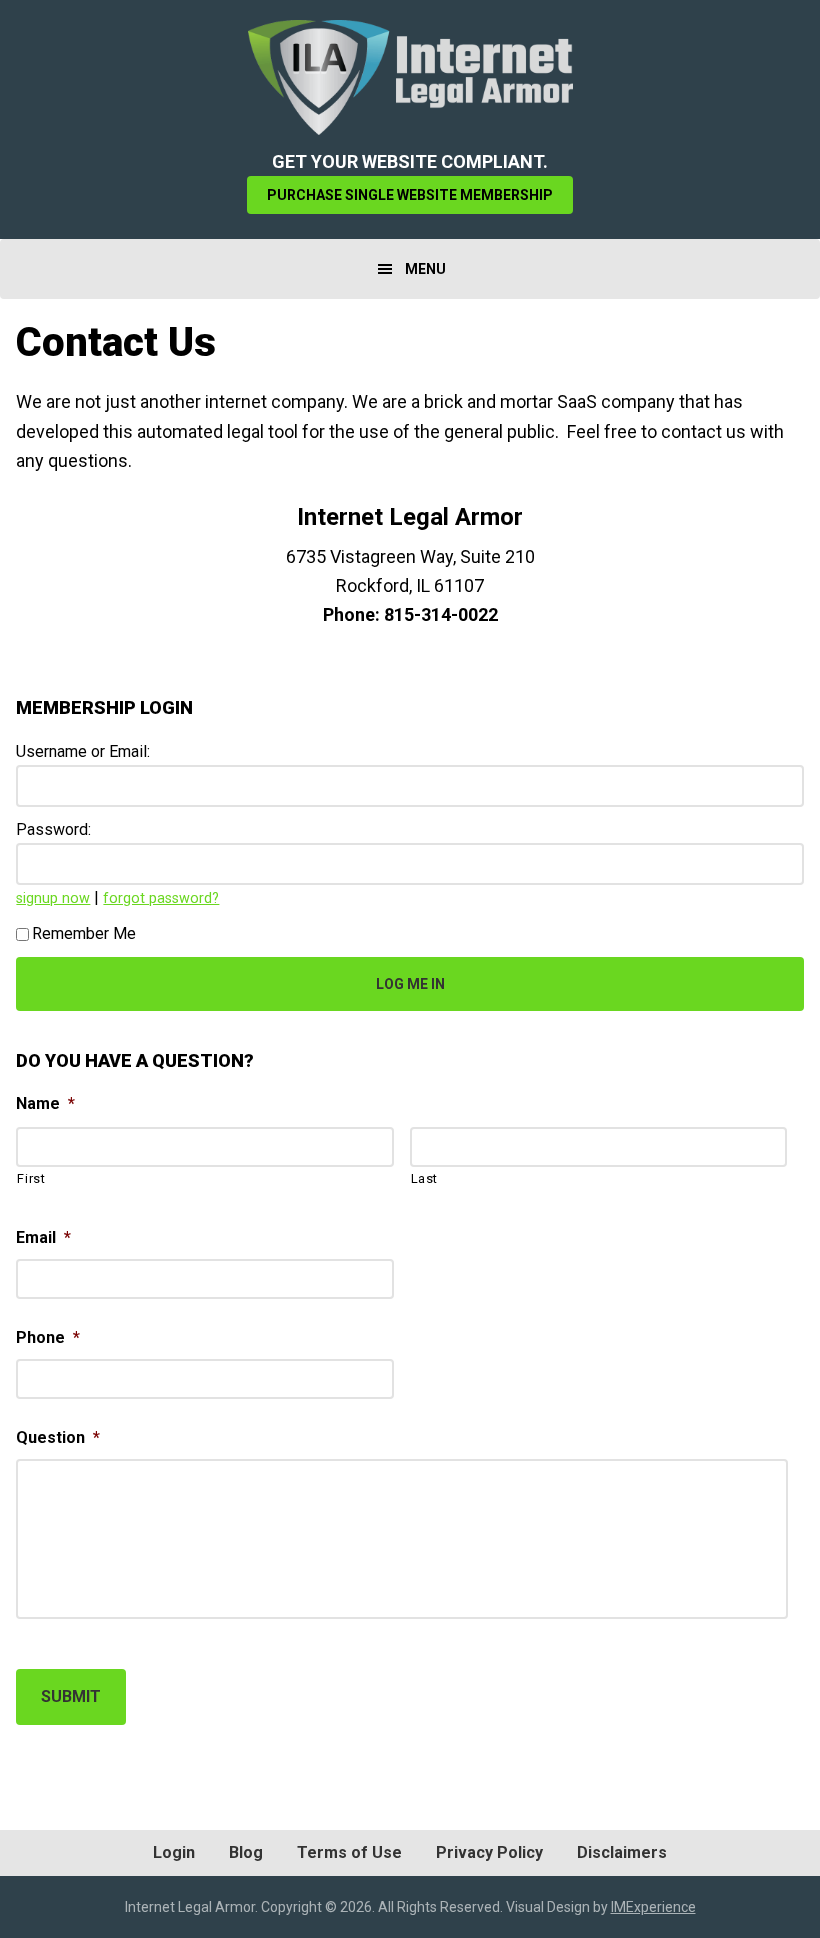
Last (425, 1178)
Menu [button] (425, 269)
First (31, 1178)
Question (58, 1437)
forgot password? (161, 898)
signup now (53, 898)
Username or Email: (83, 751)
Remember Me (84, 933)
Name (45, 1103)
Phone (48, 1337)
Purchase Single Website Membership (410, 195)
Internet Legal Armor (410, 77)
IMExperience (653, 1907)
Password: (53, 829)
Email (43, 1237)
